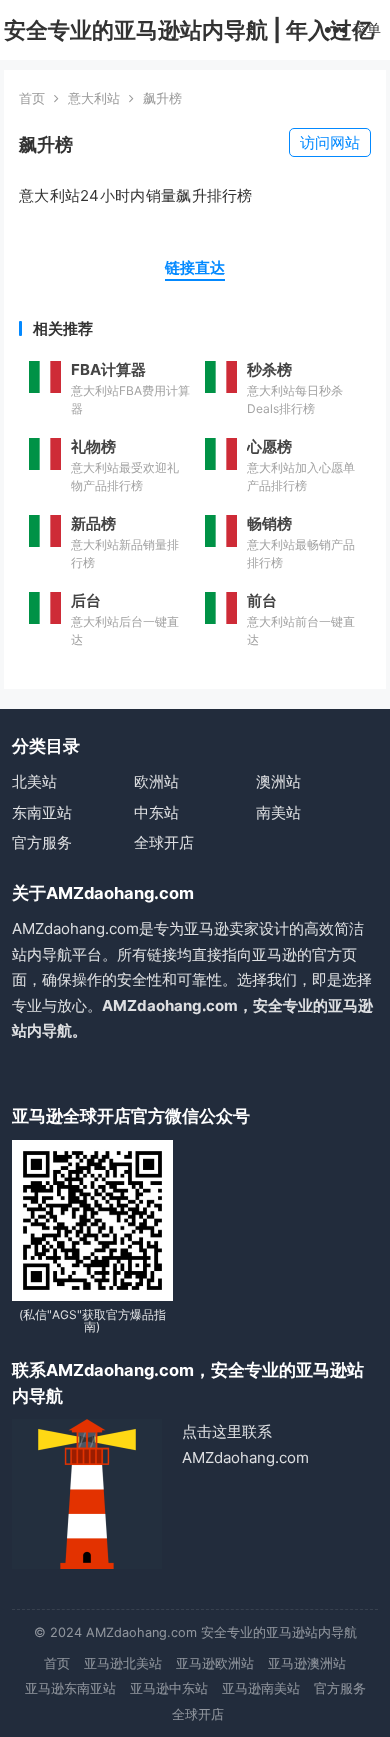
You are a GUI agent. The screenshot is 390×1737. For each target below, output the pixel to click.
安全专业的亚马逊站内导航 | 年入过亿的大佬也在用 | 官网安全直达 (189, 60)
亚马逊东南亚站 (70, 1688)
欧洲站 (156, 781)
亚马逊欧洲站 (215, 1663)
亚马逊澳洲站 (307, 1663)
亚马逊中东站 (169, 1688)
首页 (32, 98)
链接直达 (195, 267)
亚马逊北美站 (123, 1663)
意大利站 (94, 98)
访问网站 (330, 142)
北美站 (34, 781)
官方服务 (42, 842)
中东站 (156, 812)
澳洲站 (278, 781)
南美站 (278, 812)
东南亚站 (42, 812)
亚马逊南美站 (261, 1688)
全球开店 (164, 842)
